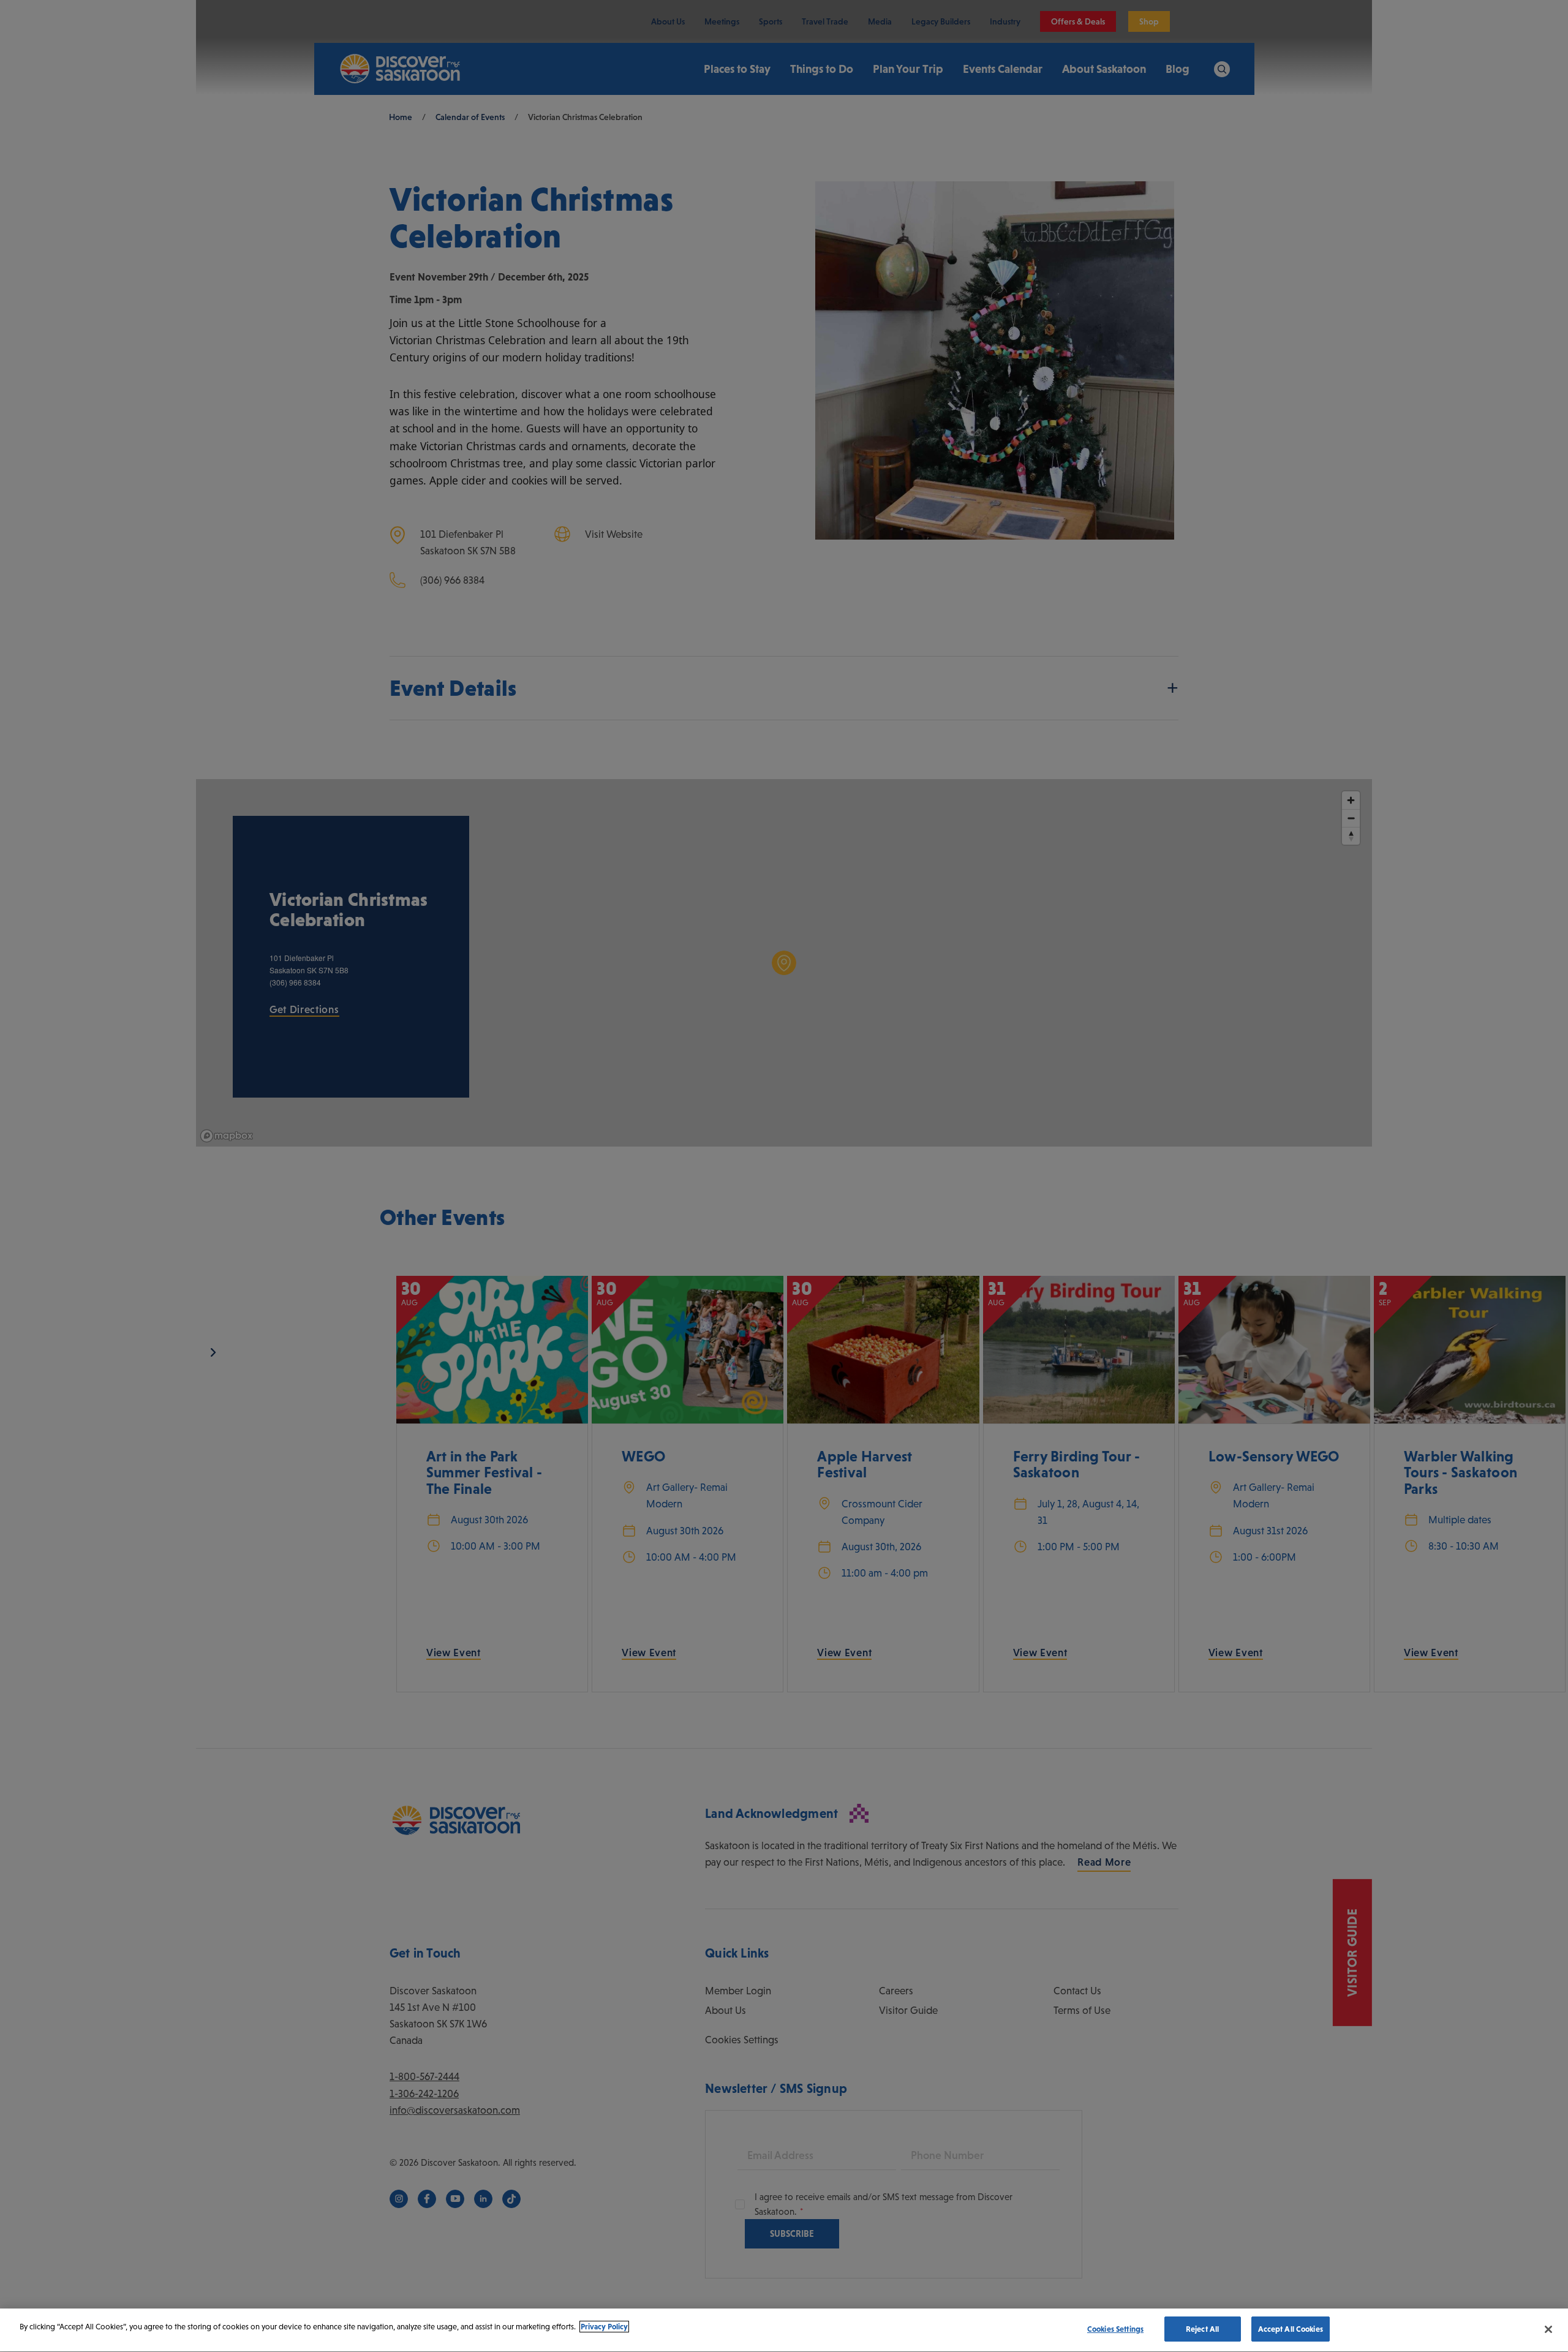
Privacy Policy (604, 2327)
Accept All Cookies (1291, 2329)
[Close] (1548, 2329)
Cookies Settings (1115, 2329)
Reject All (1202, 2329)
